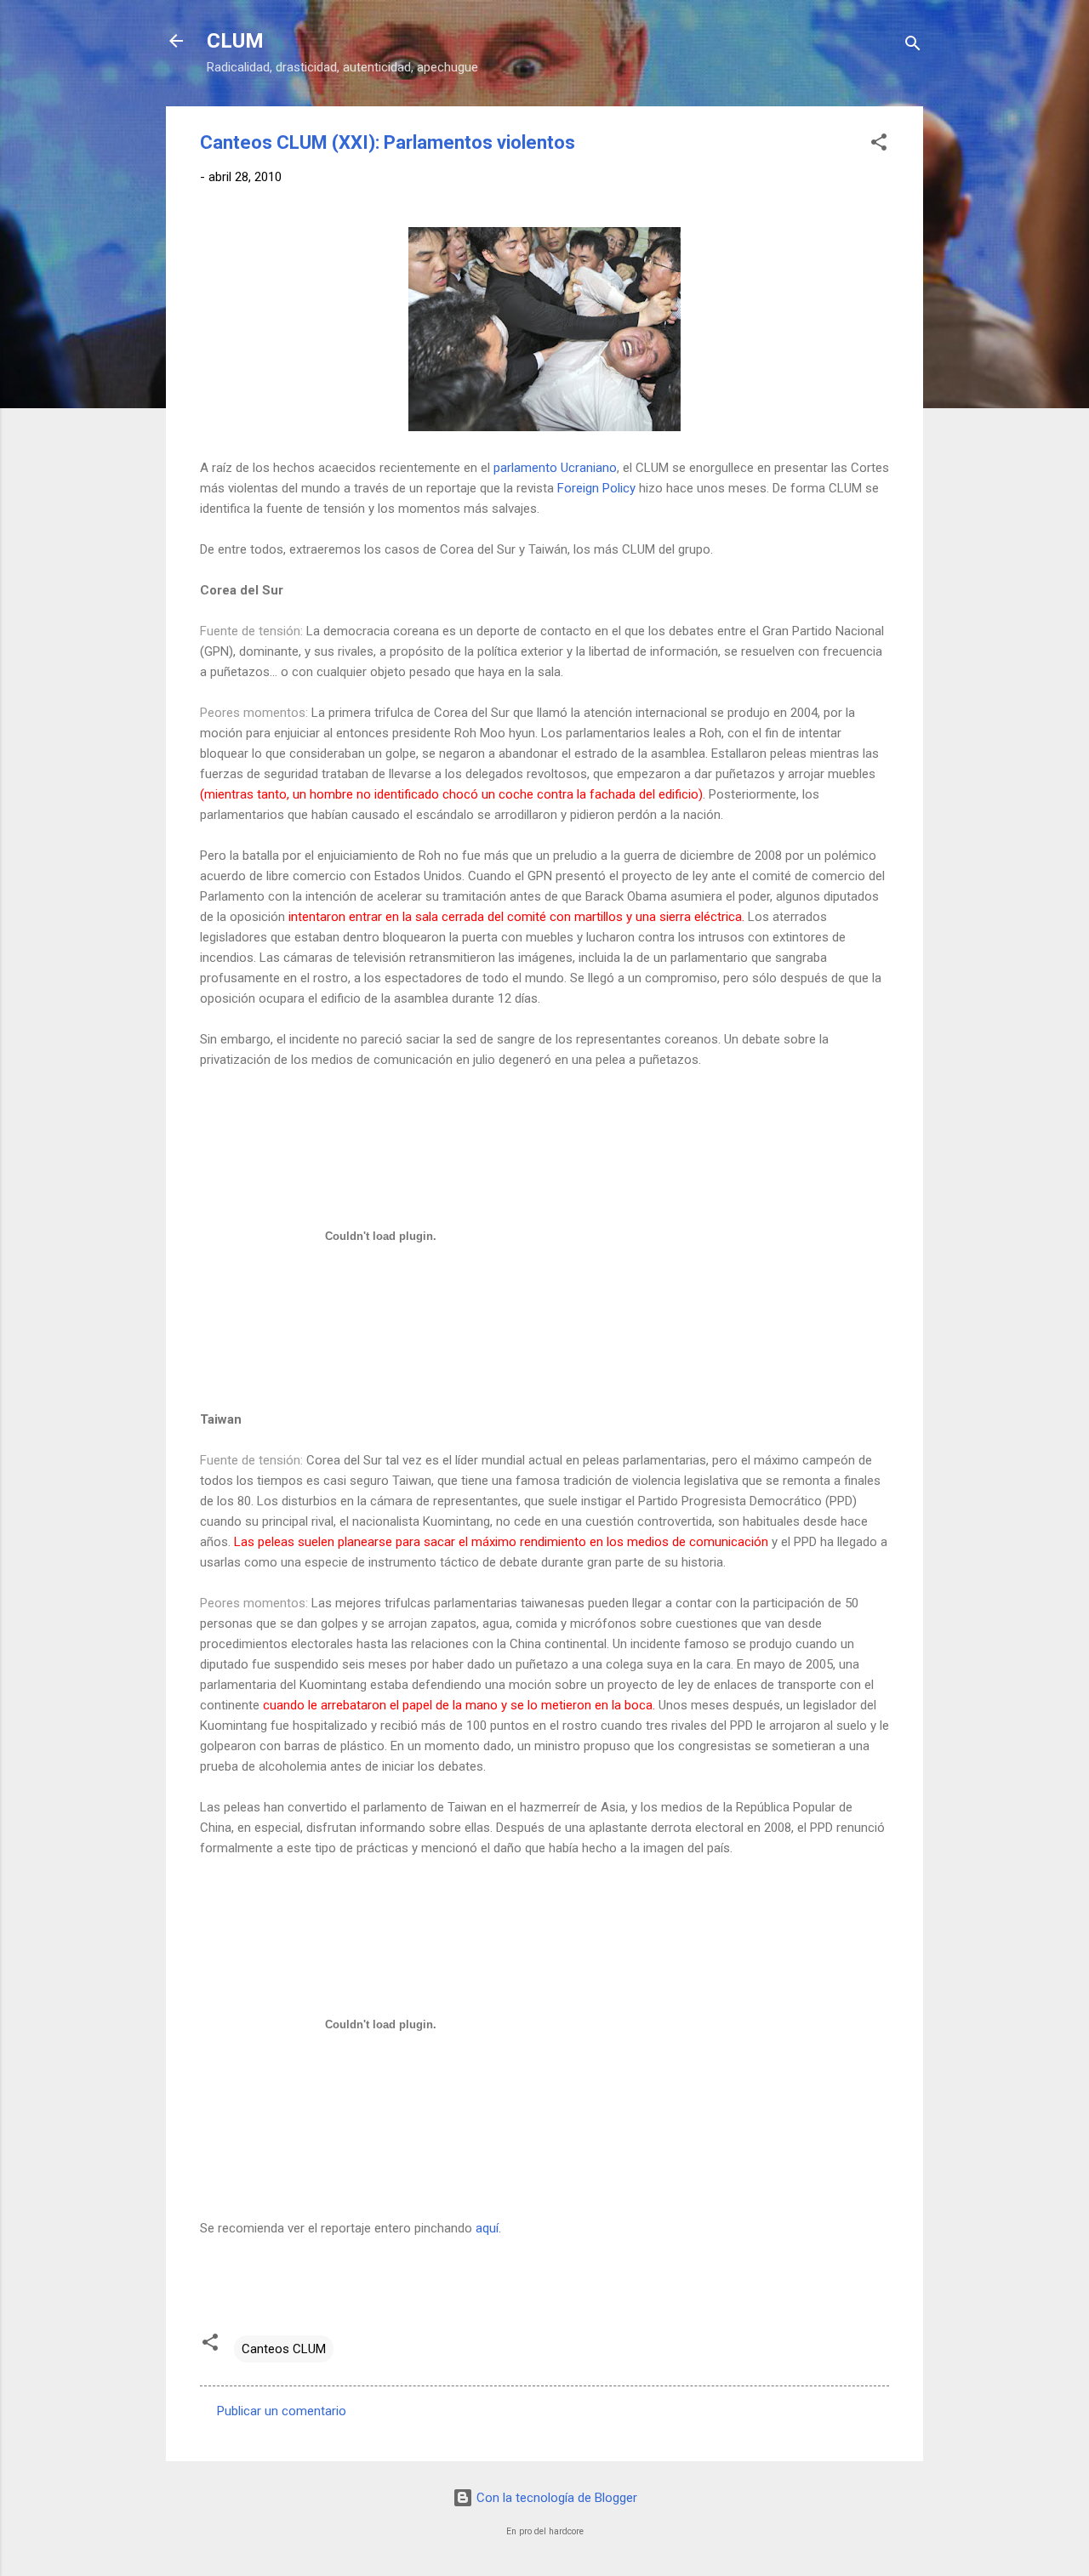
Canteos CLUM (284, 2349)
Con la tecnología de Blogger (555, 2498)
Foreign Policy (596, 488)
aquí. (488, 2228)
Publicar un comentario (282, 2411)
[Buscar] (913, 46)
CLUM (235, 41)
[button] (879, 145)
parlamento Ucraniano (555, 468)
